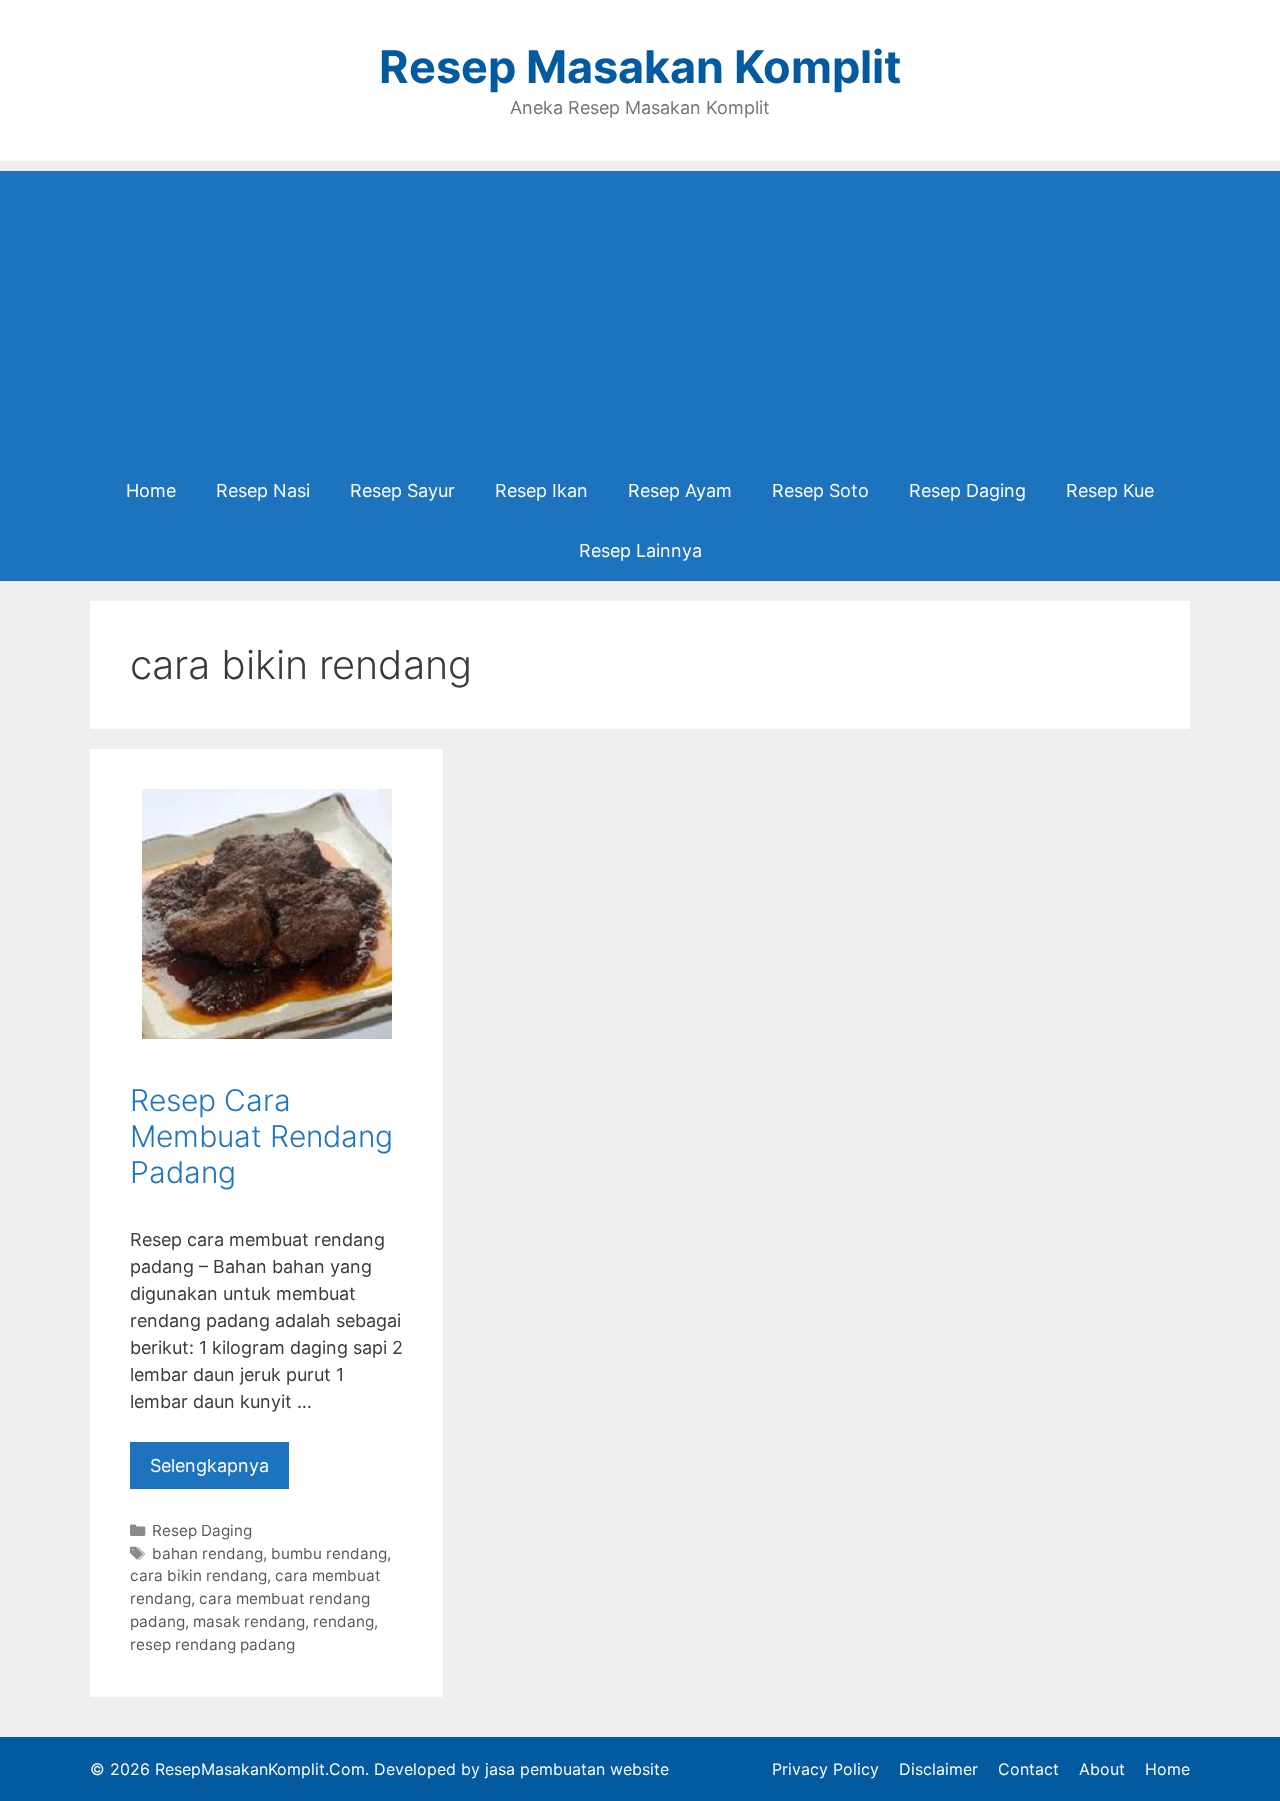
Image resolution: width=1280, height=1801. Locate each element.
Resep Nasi (263, 490)
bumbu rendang (329, 1553)
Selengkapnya (209, 1465)
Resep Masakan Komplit (640, 66)
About (1102, 1769)
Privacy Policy (825, 1769)
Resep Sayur (402, 490)
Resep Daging (967, 490)
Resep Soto (820, 490)
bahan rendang (207, 1553)
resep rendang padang (212, 1644)
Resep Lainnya (640, 550)
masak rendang (249, 1621)
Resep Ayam (680, 490)
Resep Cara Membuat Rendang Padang (261, 1136)
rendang (343, 1621)
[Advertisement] (640, 311)
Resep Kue (1110, 490)
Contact (1028, 1769)
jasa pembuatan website (577, 1769)
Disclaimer (938, 1769)
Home (151, 490)
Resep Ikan (541, 490)
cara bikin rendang (198, 1575)
